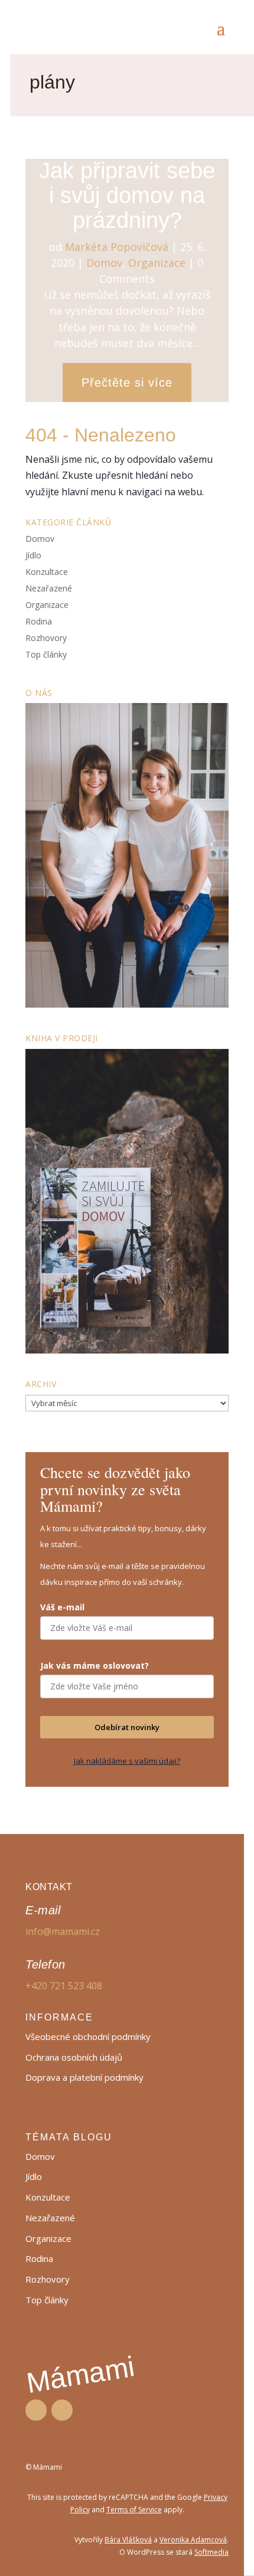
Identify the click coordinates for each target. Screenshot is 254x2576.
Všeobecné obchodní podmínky (88, 2036)
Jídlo (33, 555)
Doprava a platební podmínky (84, 2077)
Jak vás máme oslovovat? (95, 1665)
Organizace (157, 263)
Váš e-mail (62, 1607)
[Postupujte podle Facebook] (36, 2410)
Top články (46, 654)
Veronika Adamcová (193, 2540)
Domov (104, 263)
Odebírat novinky (127, 1727)
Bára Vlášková (128, 2540)
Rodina (39, 621)
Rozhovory (46, 638)
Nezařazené (49, 588)
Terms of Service (134, 2510)
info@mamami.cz (63, 1931)
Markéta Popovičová (117, 247)
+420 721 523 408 (64, 1986)
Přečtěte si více (127, 383)
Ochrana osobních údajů (74, 2057)
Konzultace (47, 572)
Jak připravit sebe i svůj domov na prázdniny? (127, 195)
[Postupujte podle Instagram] (62, 2410)
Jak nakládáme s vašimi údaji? (127, 1761)
